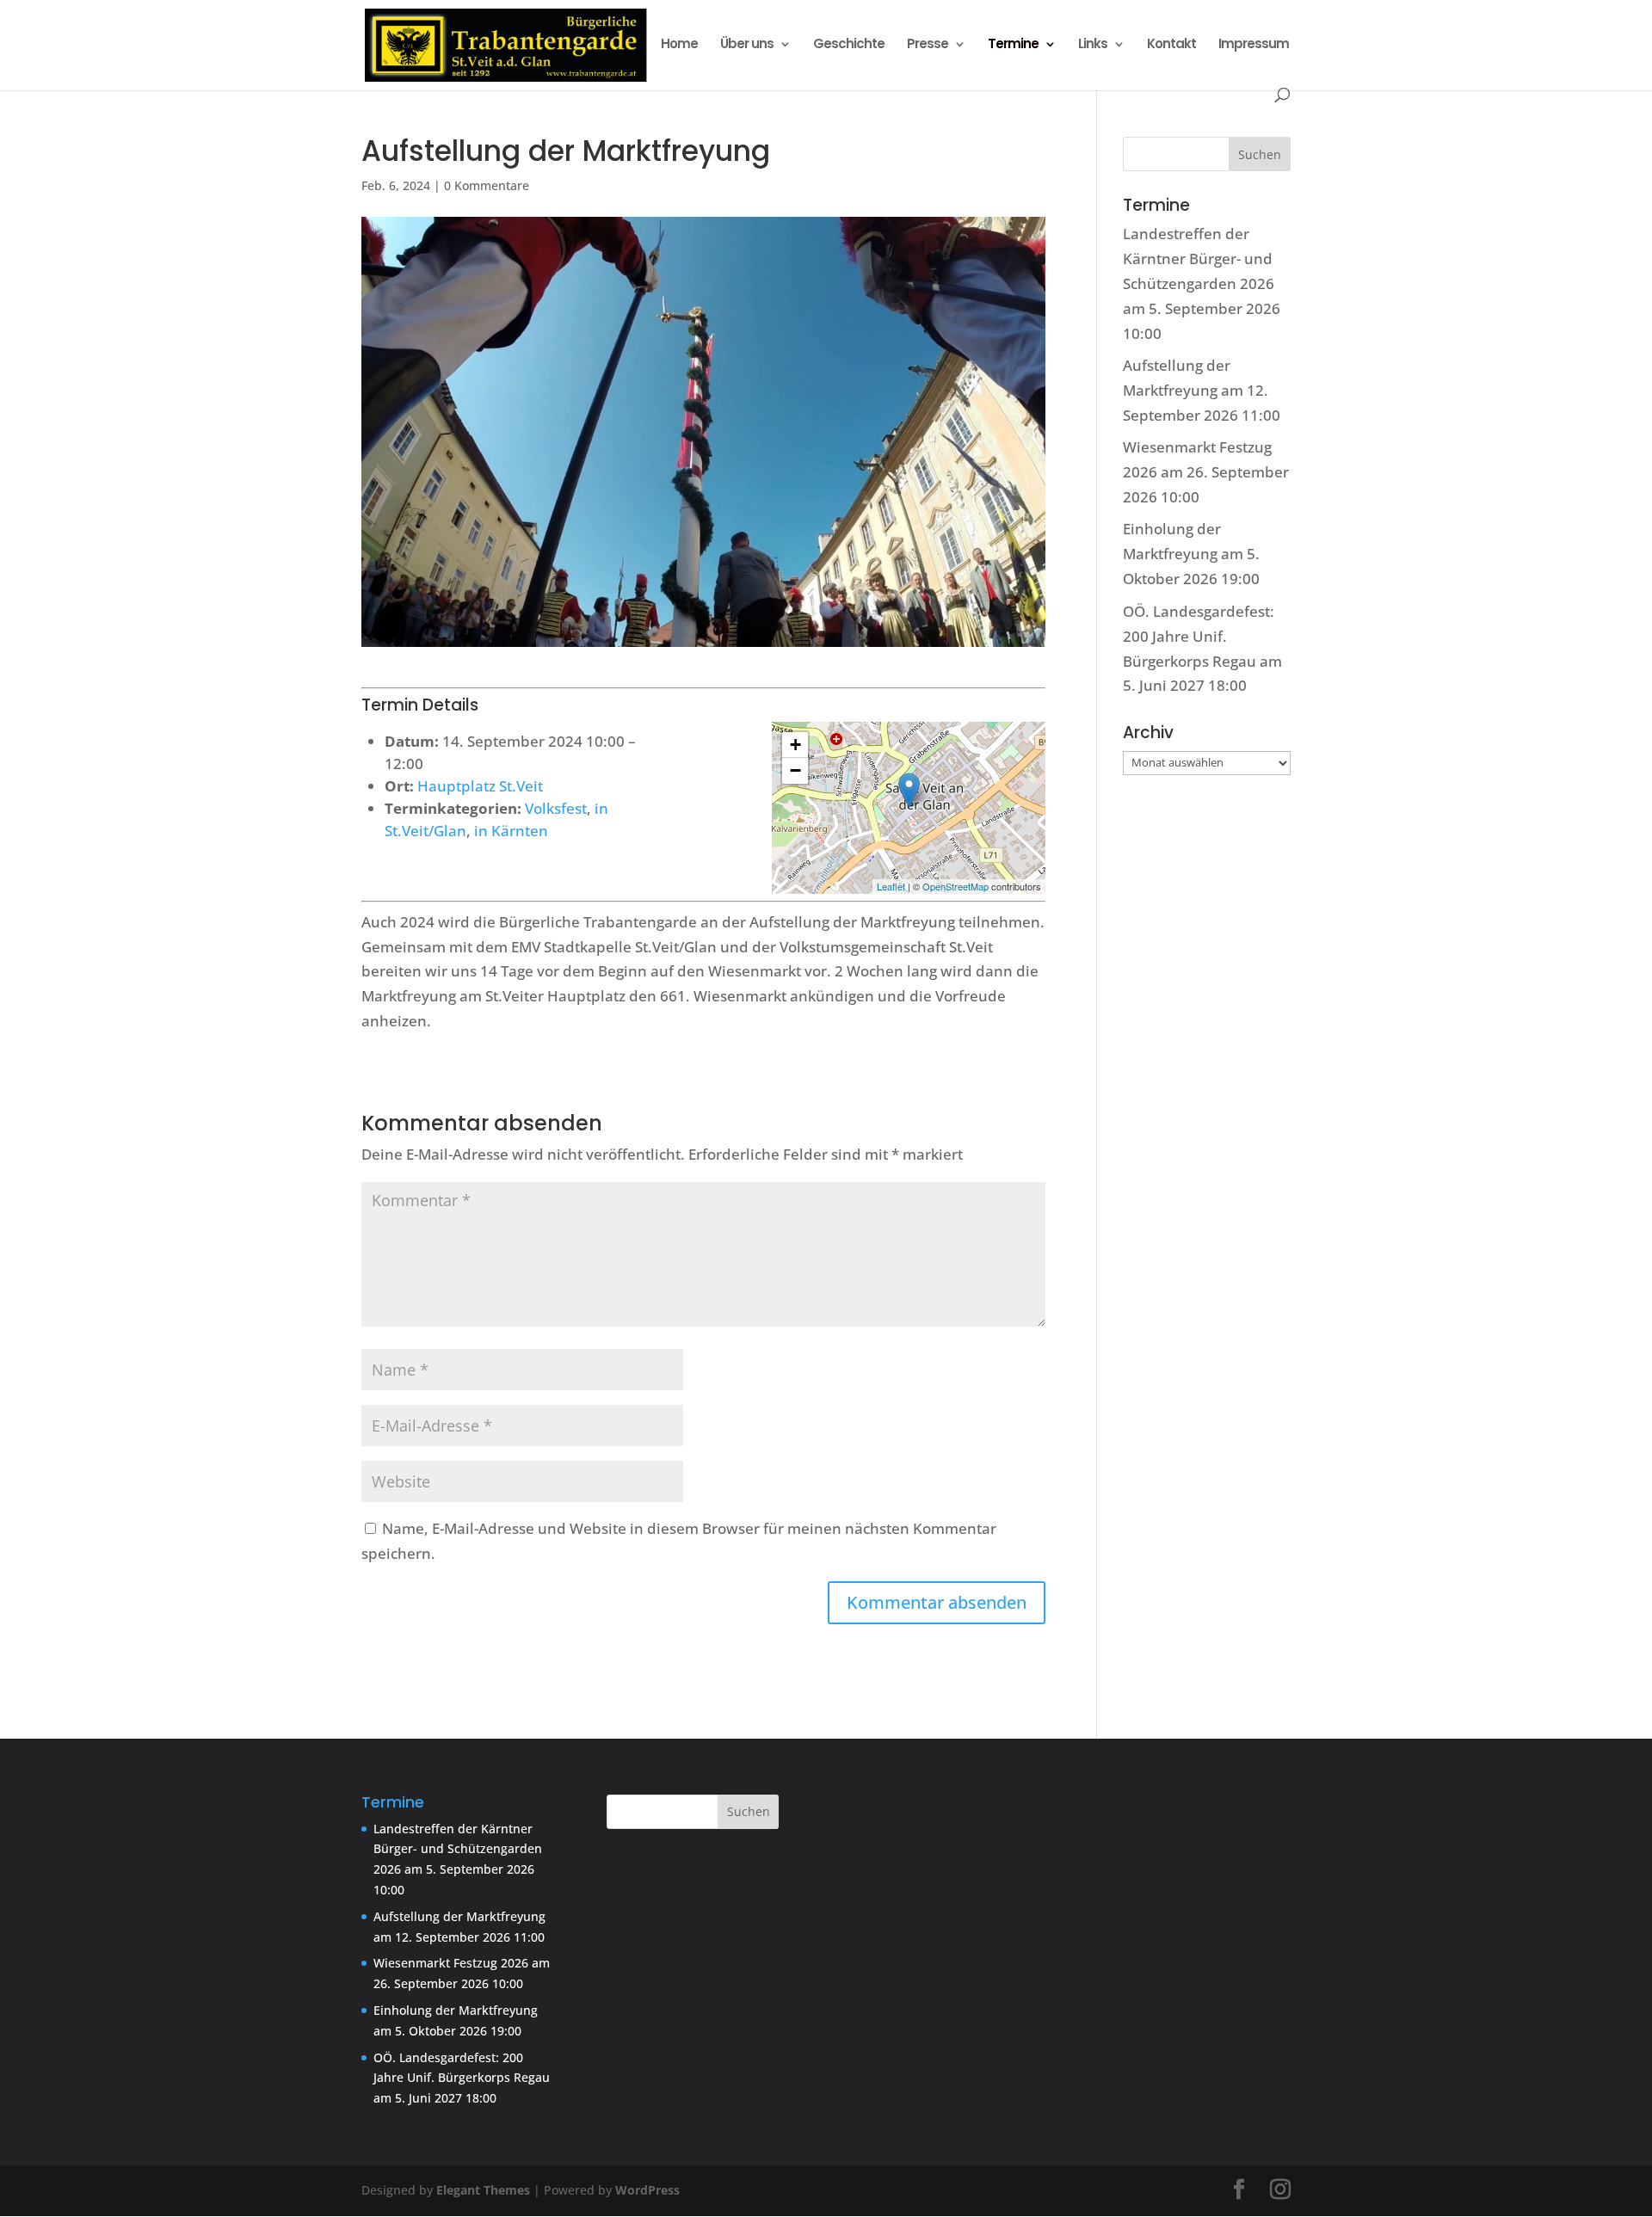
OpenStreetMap (955, 886)
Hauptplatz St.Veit (480, 786)
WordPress (647, 2190)
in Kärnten (511, 831)
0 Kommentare (487, 185)
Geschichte (849, 45)
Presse (928, 45)
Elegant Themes (483, 2190)
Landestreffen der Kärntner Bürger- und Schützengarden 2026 (1199, 259)
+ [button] (795, 745)
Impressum (1254, 45)
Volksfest (556, 808)
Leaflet (891, 886)
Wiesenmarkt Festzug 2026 (451, 1963)
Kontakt (1171, 45)
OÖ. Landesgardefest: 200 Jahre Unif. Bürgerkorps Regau (1199, 636)
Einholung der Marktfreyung (456, 2010)
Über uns (747, 45)
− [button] (795, 770)
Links (1093, 45)
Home (679, 45)
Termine (1013, 45)
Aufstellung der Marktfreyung (459, 1916)
